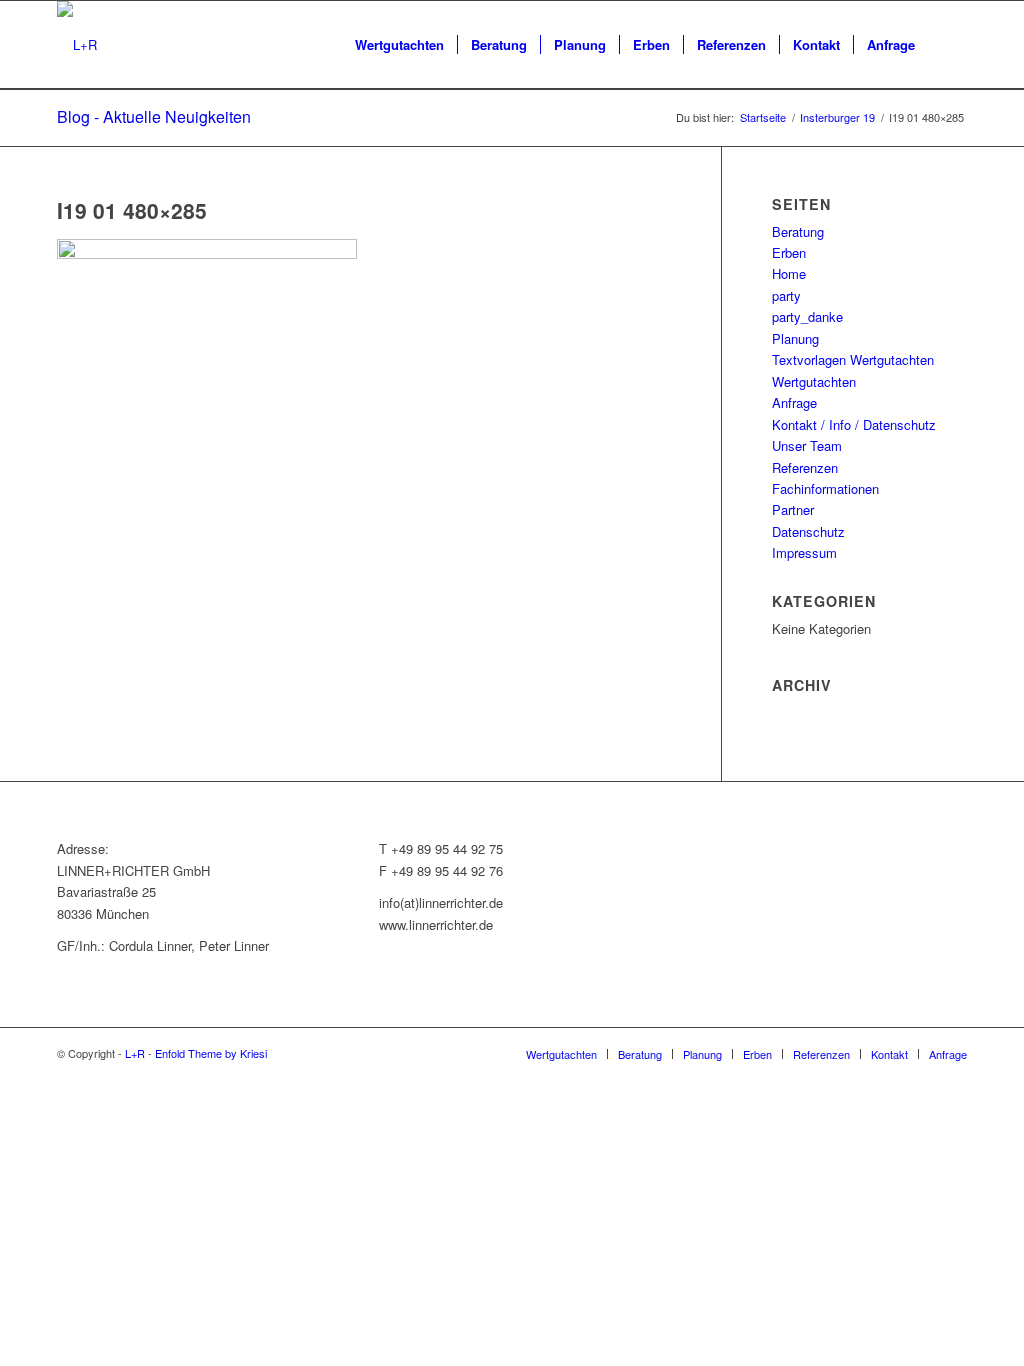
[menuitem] (399, 45)
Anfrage (794, 402)
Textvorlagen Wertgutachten (853, 359)
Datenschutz (808, 531)
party (786, 295)
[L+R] (77, 45)
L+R (135, 1053)
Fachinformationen (825, 488)
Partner (793, 509)
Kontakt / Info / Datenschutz (854, 424)
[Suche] (947, 45)
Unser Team (807, 445)
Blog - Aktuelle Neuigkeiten (154, 116)
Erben (789, 252)
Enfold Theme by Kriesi (211, 1053)
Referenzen (805, 467)
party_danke (807, 316)
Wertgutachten (814, 381)
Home (789, 273)
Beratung (798, 231)
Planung (795, 338)
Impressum (804, 552)
